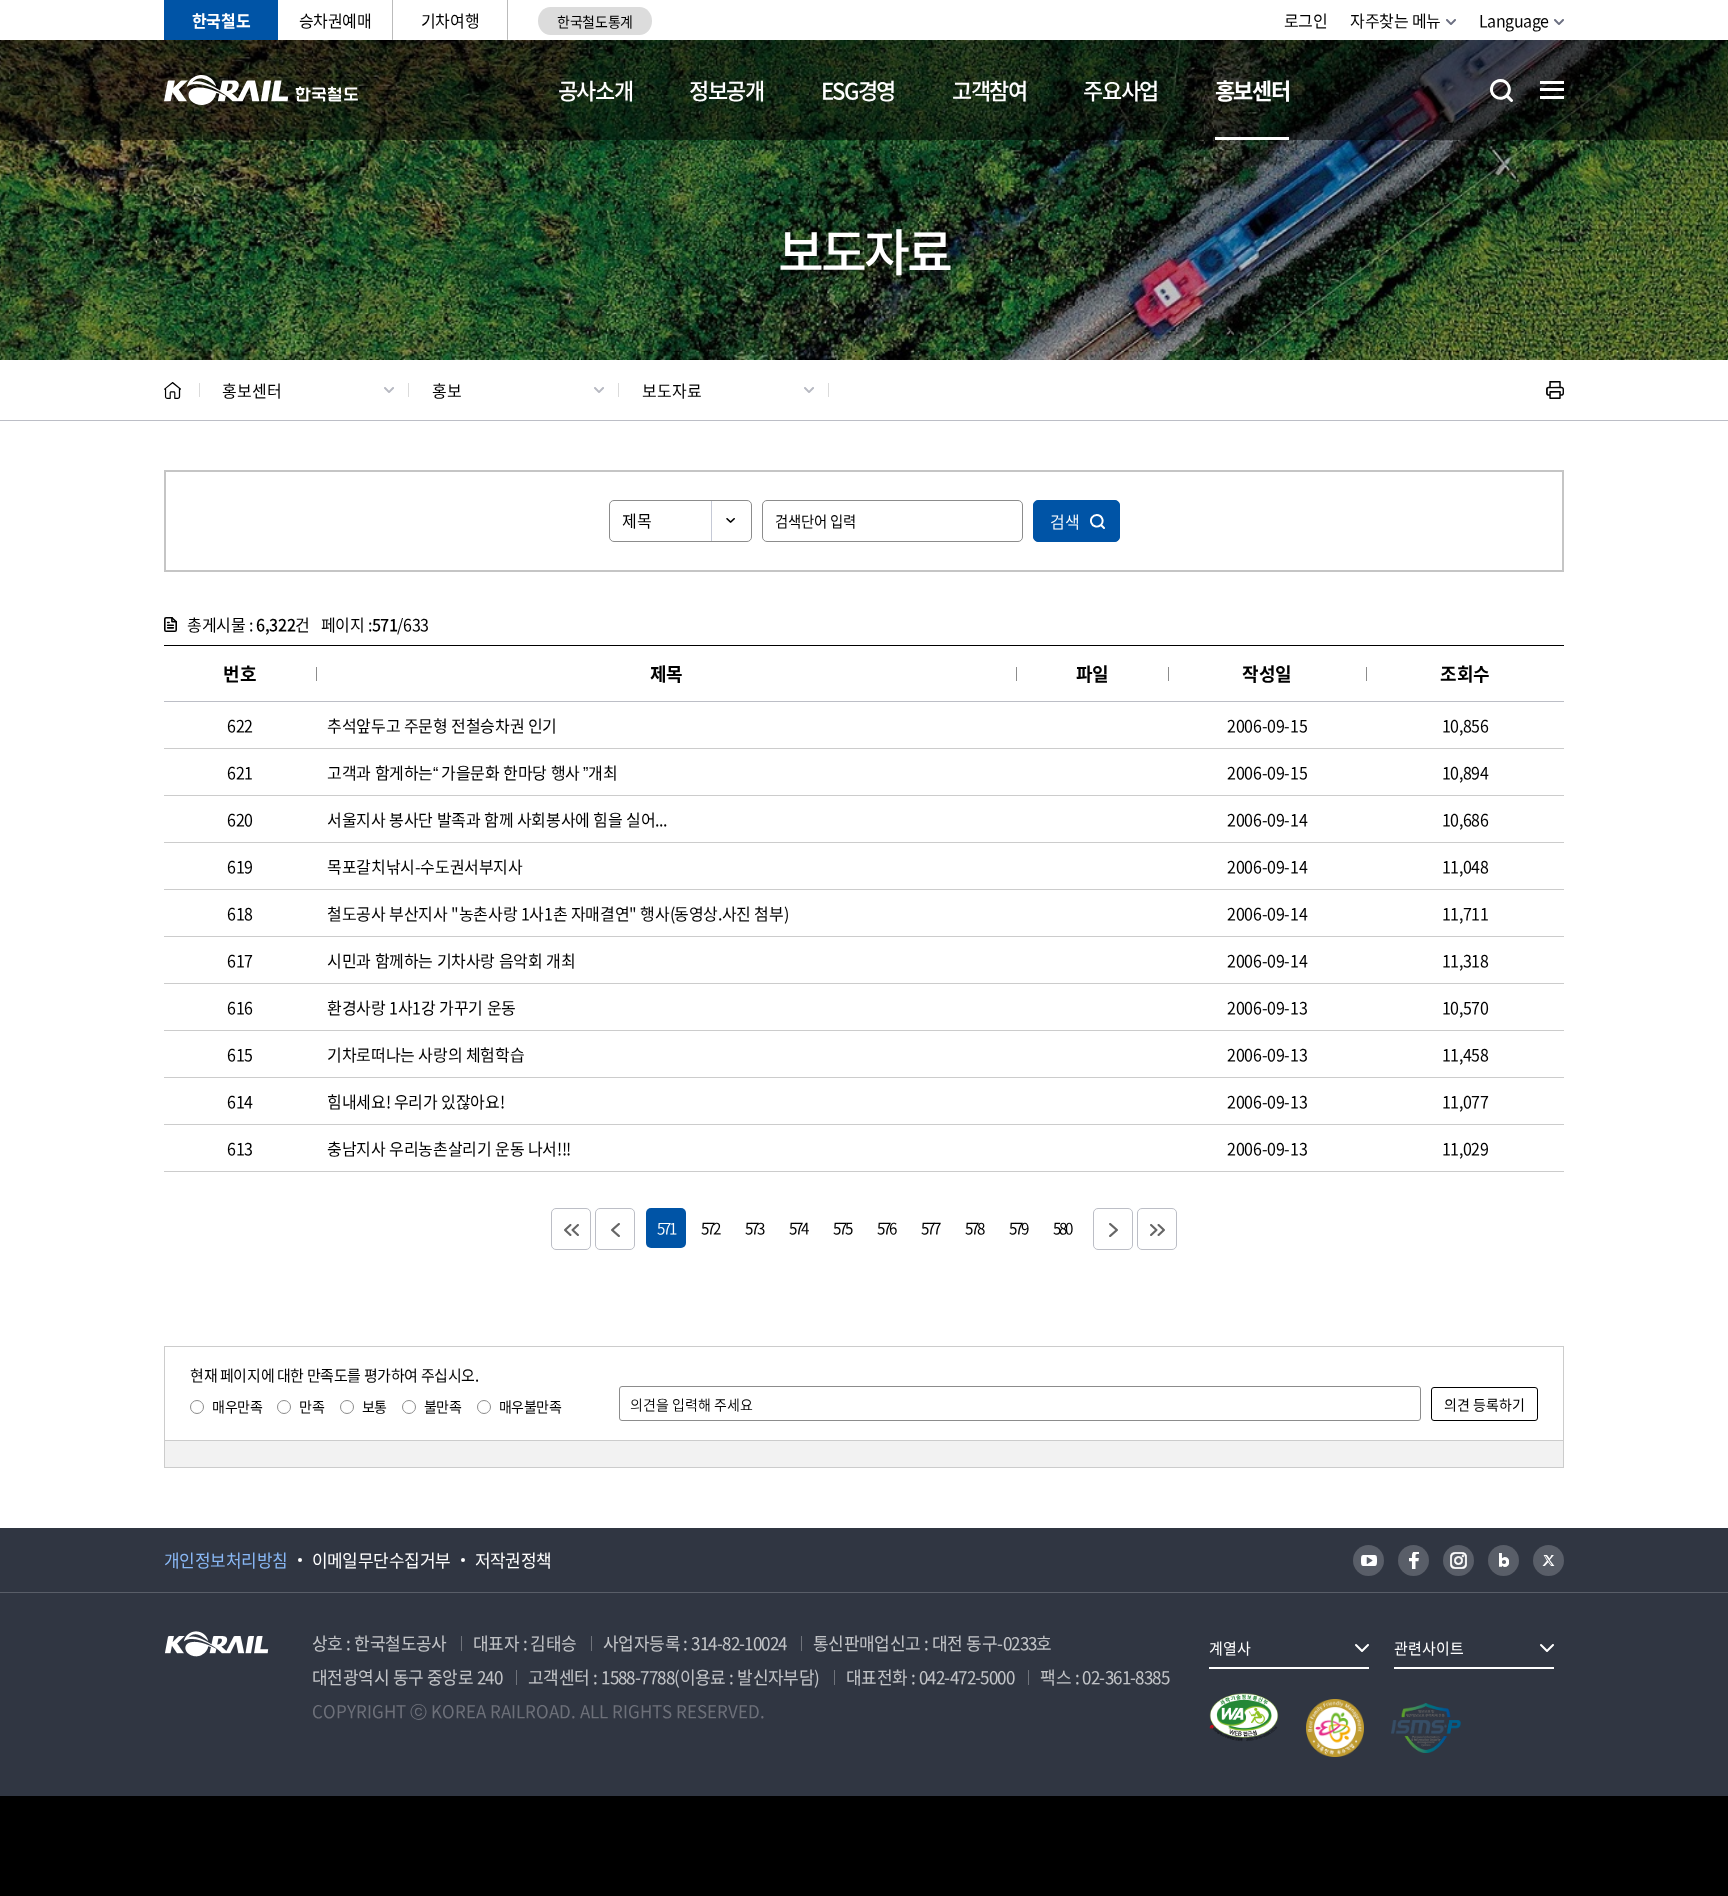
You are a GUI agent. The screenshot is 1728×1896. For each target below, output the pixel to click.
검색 (1065, 521)
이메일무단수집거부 (381, 1560)
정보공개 (726, 89)
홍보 (447, 390)
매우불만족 (530, 1406)
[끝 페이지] (1157, 1229)
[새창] (1368, 1560)
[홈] (172, 390)
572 (710, 1227)
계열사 (1230, 1648)
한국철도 (221, 20)
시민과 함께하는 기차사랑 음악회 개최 (451, 960)
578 (974, 1227)
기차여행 (450, 20)
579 (1018, 1227)
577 (930, 1227)
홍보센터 (1252, 89)
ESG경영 (858, 89)
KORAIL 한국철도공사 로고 (261, 90)
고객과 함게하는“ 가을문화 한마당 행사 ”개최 (472, 772)
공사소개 (595, 89)
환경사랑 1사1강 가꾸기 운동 (421, 1007)
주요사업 (1120, 89)
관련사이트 (1429, 1648)
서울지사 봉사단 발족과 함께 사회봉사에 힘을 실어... (496, 819)
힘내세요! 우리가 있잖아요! (415, 1101)
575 (842, 1227)
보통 (374, 1406)
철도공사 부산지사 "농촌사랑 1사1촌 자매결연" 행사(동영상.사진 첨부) (557, 913)
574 (798, 1227)
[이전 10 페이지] (615, 1229)
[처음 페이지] (571, 1229)
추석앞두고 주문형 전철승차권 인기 (442, 725)
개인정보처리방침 (226, 1560)
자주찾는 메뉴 (1395, 20)
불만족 (443, 1406)
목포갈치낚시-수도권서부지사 (424, 866)
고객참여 (989, 89)
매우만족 (237, 1406)
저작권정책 (513, 1560)
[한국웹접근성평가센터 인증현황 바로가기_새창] (1244, 1728)
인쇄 (1555, 390)
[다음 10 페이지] (1113, 1229)
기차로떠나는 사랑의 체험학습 (425, 1054)
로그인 (1306, 20)
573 (754, 1227)
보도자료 (672, 390)
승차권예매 (335, 20)
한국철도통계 (594, 21)
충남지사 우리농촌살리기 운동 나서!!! (449, 1148)
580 (1062, 1227)
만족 (311, 1406)
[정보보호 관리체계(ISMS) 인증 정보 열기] (1426, 1728)
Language (1514, 20)
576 (886, 1227)
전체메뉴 (1552, 90)
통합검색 (1501, 90)
